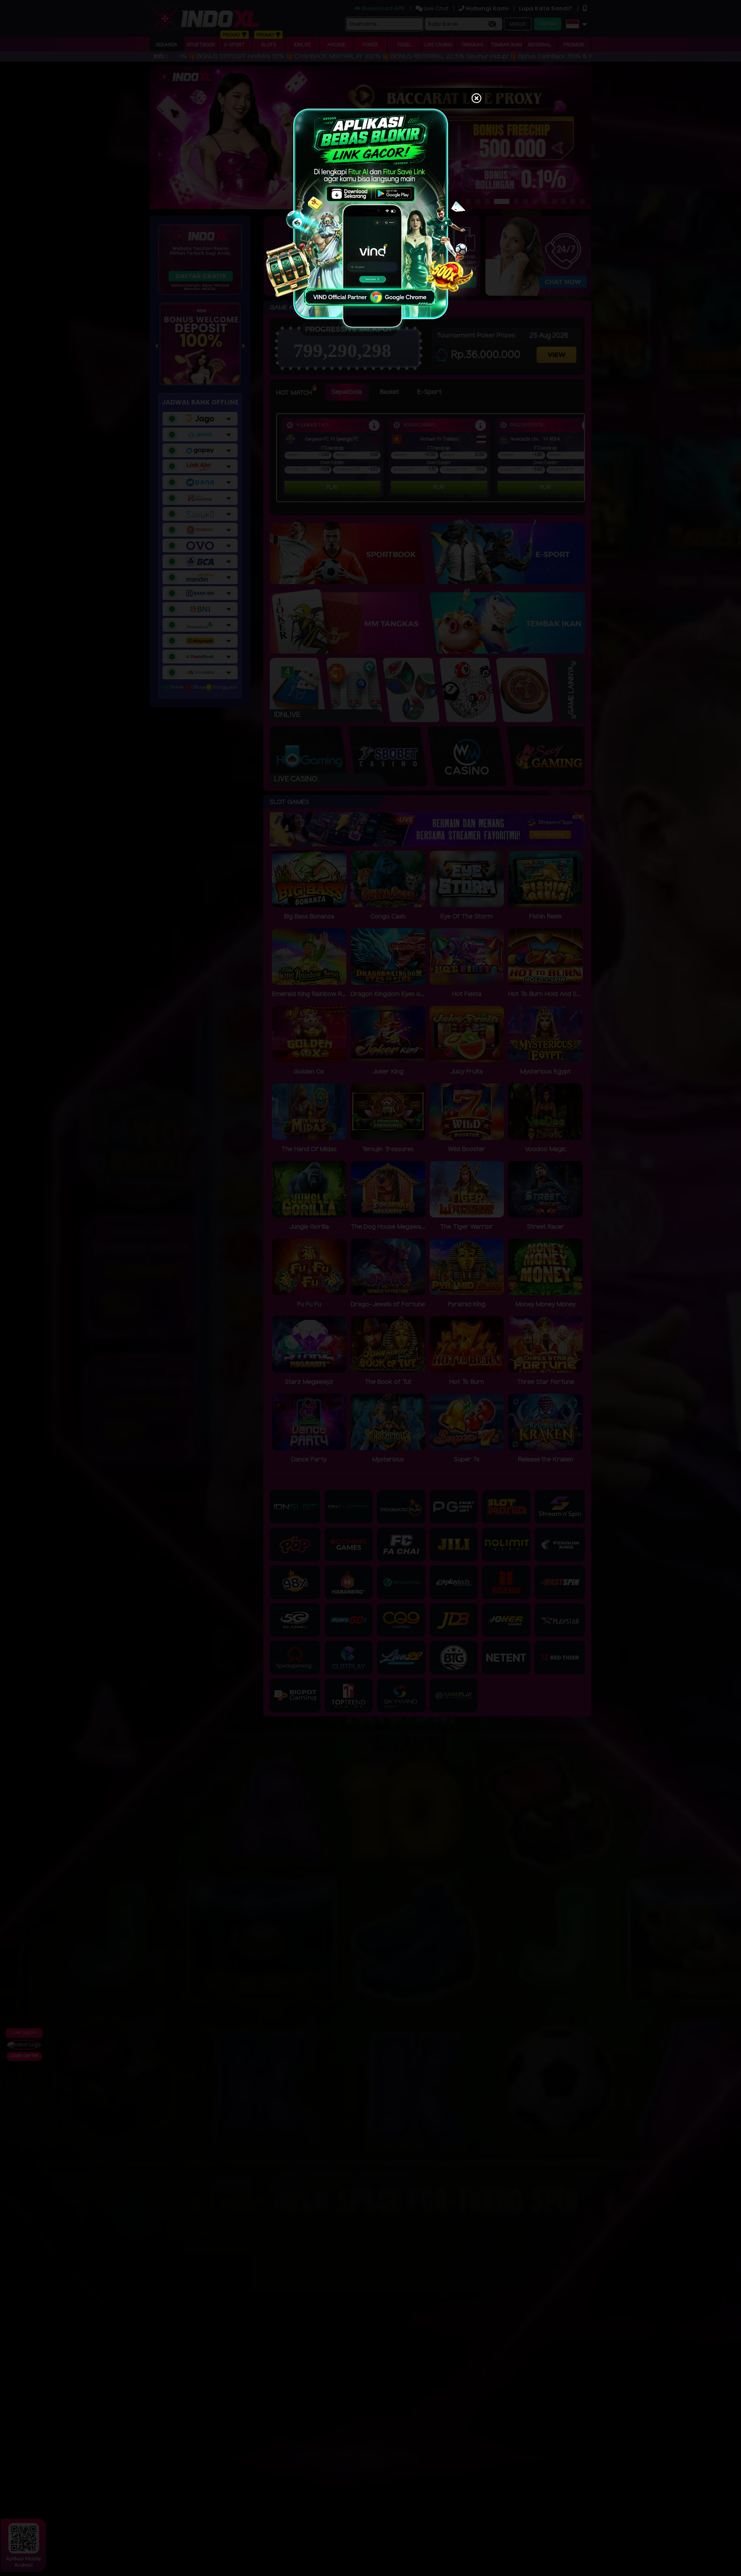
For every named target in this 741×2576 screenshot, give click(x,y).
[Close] (476, 99)
